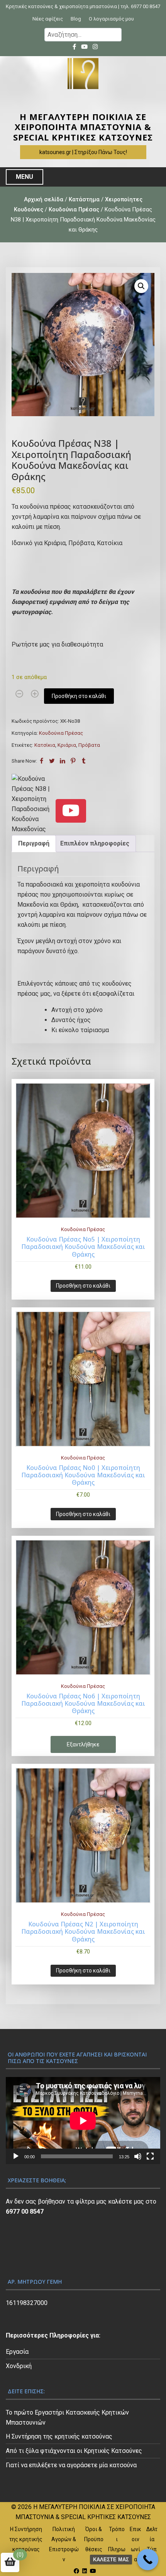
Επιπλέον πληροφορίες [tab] (95, 843)
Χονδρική (19, 2366)
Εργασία (17, 2352)
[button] (141, 286)
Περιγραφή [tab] (34, 843)
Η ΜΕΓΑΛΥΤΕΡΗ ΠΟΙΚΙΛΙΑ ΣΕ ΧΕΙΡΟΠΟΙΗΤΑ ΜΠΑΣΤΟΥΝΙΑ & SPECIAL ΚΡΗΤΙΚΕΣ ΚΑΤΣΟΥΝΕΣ (83, 127)
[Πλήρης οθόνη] (150, 2156)
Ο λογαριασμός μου (111, 19)
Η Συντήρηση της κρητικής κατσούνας (59, 2436)
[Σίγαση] (138, 2156)
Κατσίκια (45, 745)
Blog (76, 19)
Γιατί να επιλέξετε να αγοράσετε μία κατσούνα (71, 2465)
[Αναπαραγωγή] (16, 2156)
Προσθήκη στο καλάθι (79, 696)
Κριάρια (67, 745)
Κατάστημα (84, 199)
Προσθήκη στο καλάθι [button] (83, 1286)
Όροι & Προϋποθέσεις (94, 2539)
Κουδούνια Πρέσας (74, 209)
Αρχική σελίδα (44, 199)
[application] (83, 2121)
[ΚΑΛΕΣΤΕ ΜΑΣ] (148, 2560)
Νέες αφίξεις (48, 19)
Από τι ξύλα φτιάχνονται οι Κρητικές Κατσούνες (74, 2451)
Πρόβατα (89, 745)
